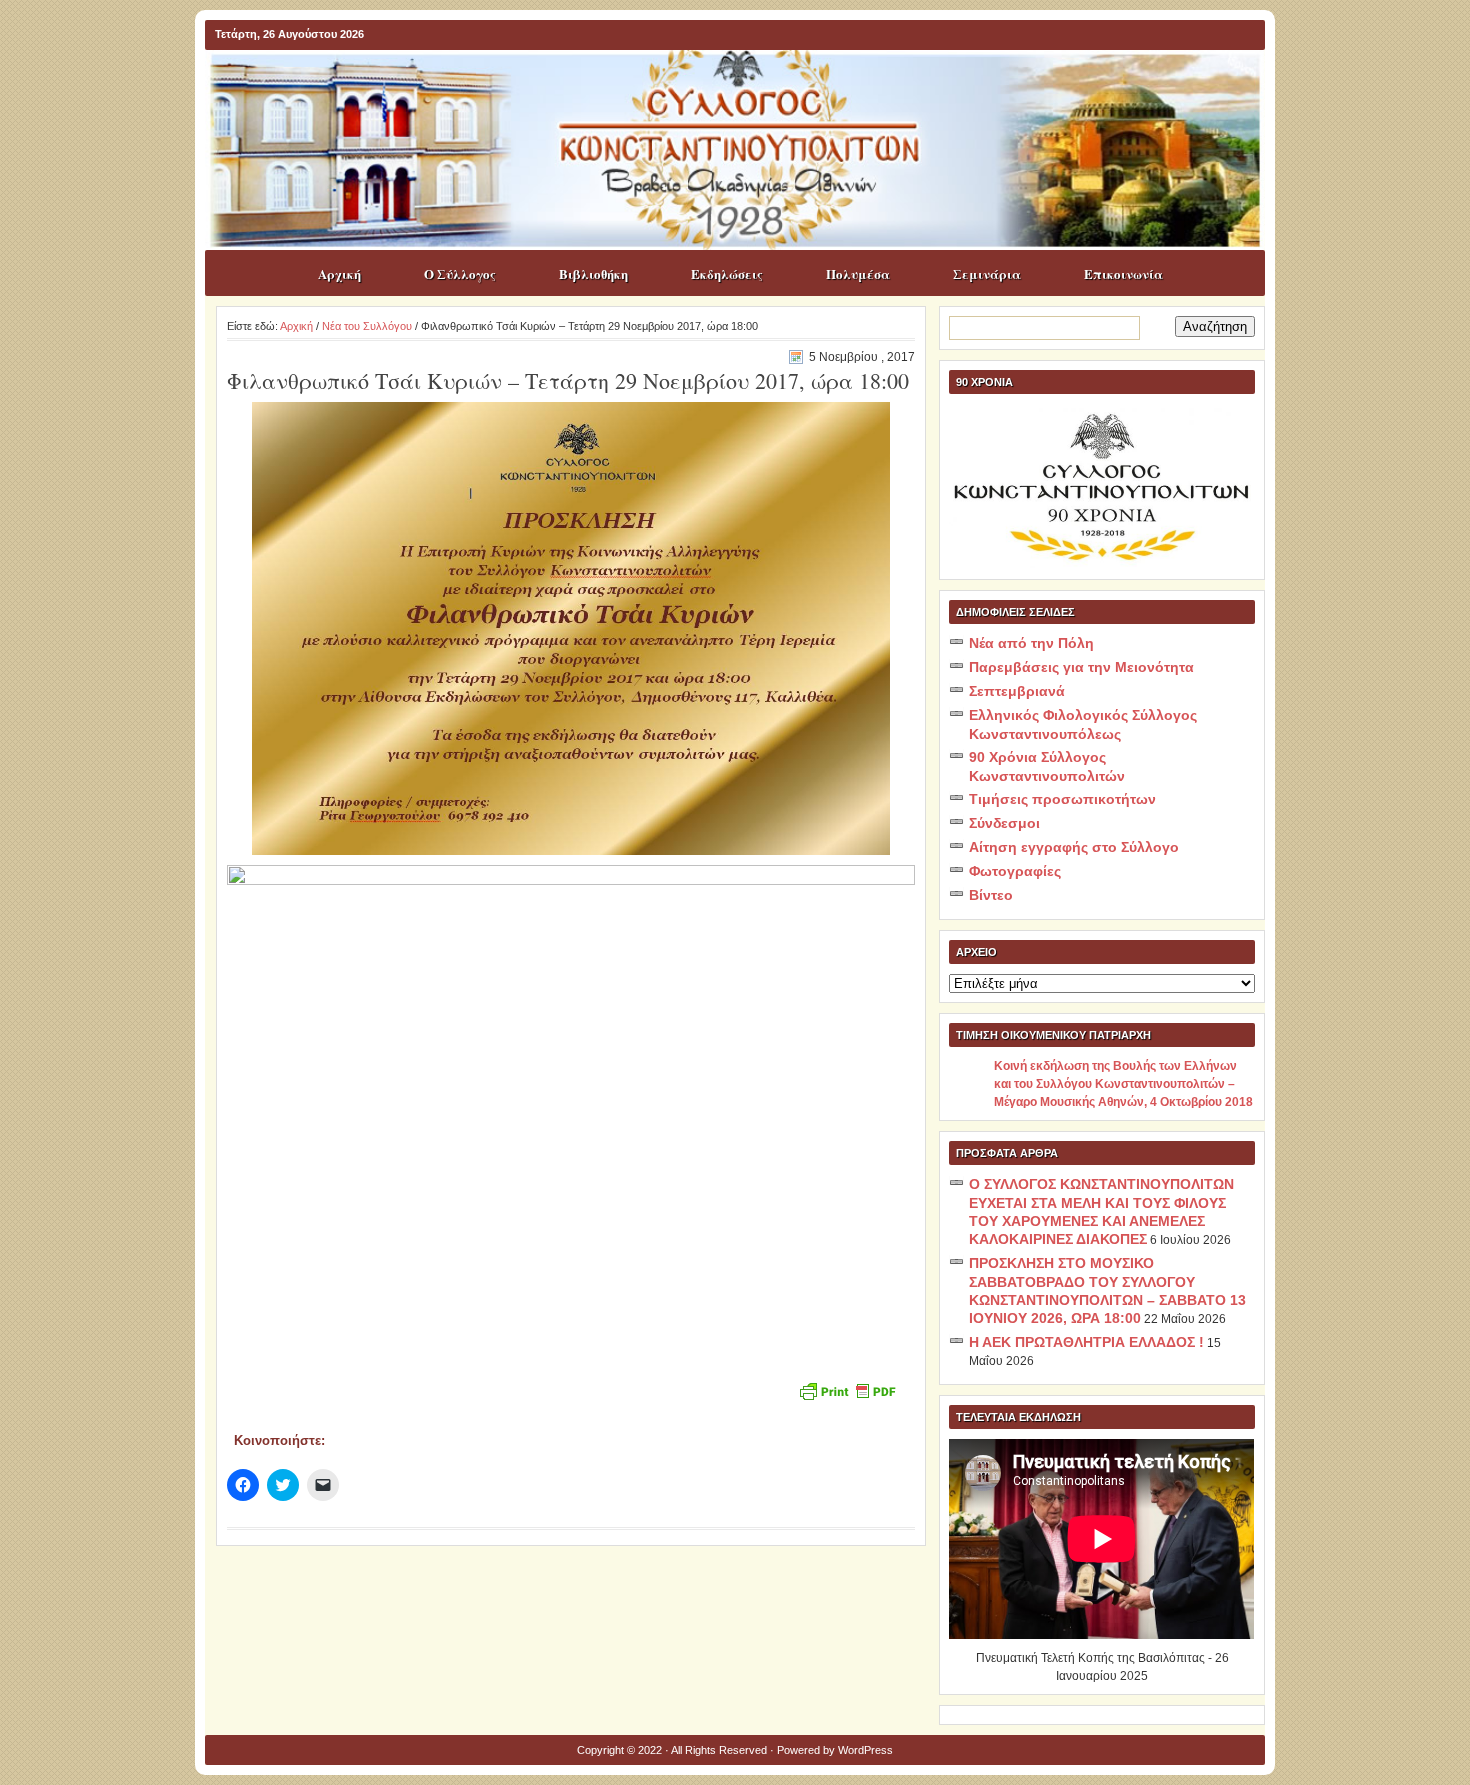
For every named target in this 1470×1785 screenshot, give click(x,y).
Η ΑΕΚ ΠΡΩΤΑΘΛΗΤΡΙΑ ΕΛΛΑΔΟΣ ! (1086, 1342)
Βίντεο (991, 895)
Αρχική (339, 273)
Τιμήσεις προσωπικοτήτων (1062, 799)
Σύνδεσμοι (1004, 823)
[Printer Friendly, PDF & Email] (847, 1389)
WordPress (865, 1750)
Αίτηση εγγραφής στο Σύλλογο (1074, 847)
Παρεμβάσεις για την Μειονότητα (1081, 667)
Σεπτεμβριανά (1017, 691)
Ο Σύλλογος (460, 273)
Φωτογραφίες (1015, 871)
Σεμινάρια (987, 273)
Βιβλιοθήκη (593, 273)
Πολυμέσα (858, 273)
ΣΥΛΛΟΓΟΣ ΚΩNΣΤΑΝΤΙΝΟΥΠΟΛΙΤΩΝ (745, 89)
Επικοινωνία (1123, 273)
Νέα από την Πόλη (1031, 643)
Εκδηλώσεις (727, 273)
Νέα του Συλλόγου (367, 326)
